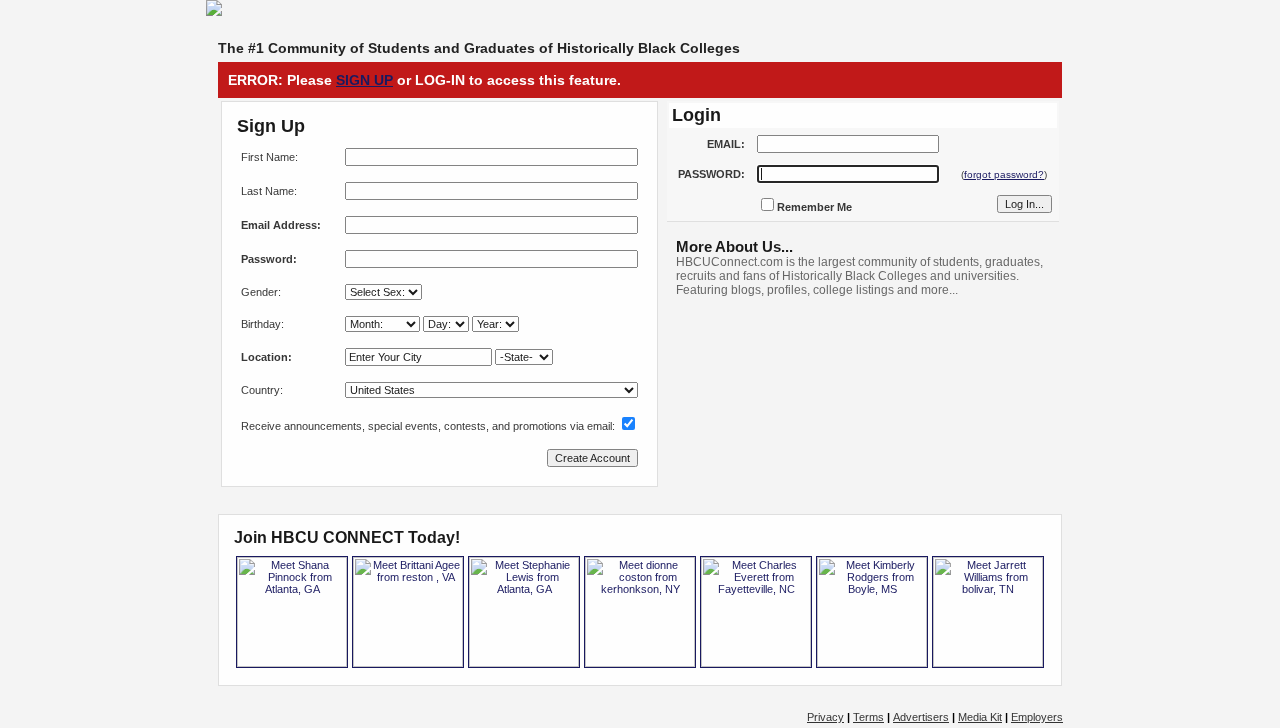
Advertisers (921, 717)
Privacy (825, 717)
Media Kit (980, 717)
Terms (868, 717)
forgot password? (1004, 174)
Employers (1037, 717)
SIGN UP (364, 80)
